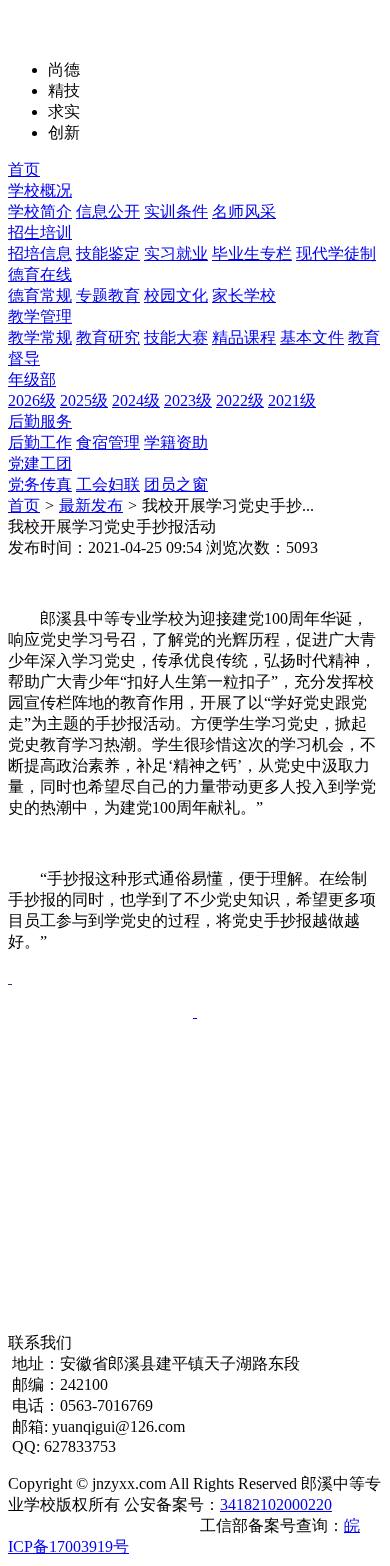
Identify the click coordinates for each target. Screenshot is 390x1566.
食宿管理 (108, 442)
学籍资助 (176, 442)
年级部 (32, 379)
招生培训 (40, 232)
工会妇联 (108, 484)
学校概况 (40, 190)
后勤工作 (40, 442)
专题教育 (108, 295)
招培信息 (40, 253)
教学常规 (40, 337)
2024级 (136, 400)
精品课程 (244, 337)
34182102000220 (276, 1504)
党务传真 (40, 484)
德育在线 (40, 274)
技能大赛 (176, 337)
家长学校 (244, 295)
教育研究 (108, 337)
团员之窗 (176, 484)
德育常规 (40, 295)
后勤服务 (40, 421)
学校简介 (40, 211)
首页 (24, 169)
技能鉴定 (108, 253)
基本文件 (312, 337)
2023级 (188, 400)
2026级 (32, 400)
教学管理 (40, 316)
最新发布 (91, 505)
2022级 (240, 400)
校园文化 (176, 295)
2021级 (292, 400)
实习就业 (176, 253)
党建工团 (40, 463)
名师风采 (244, 211)
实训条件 (176, 211)
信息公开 (108, 211)
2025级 (84, 400)
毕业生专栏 (252, 253)
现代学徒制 (336, 253)
